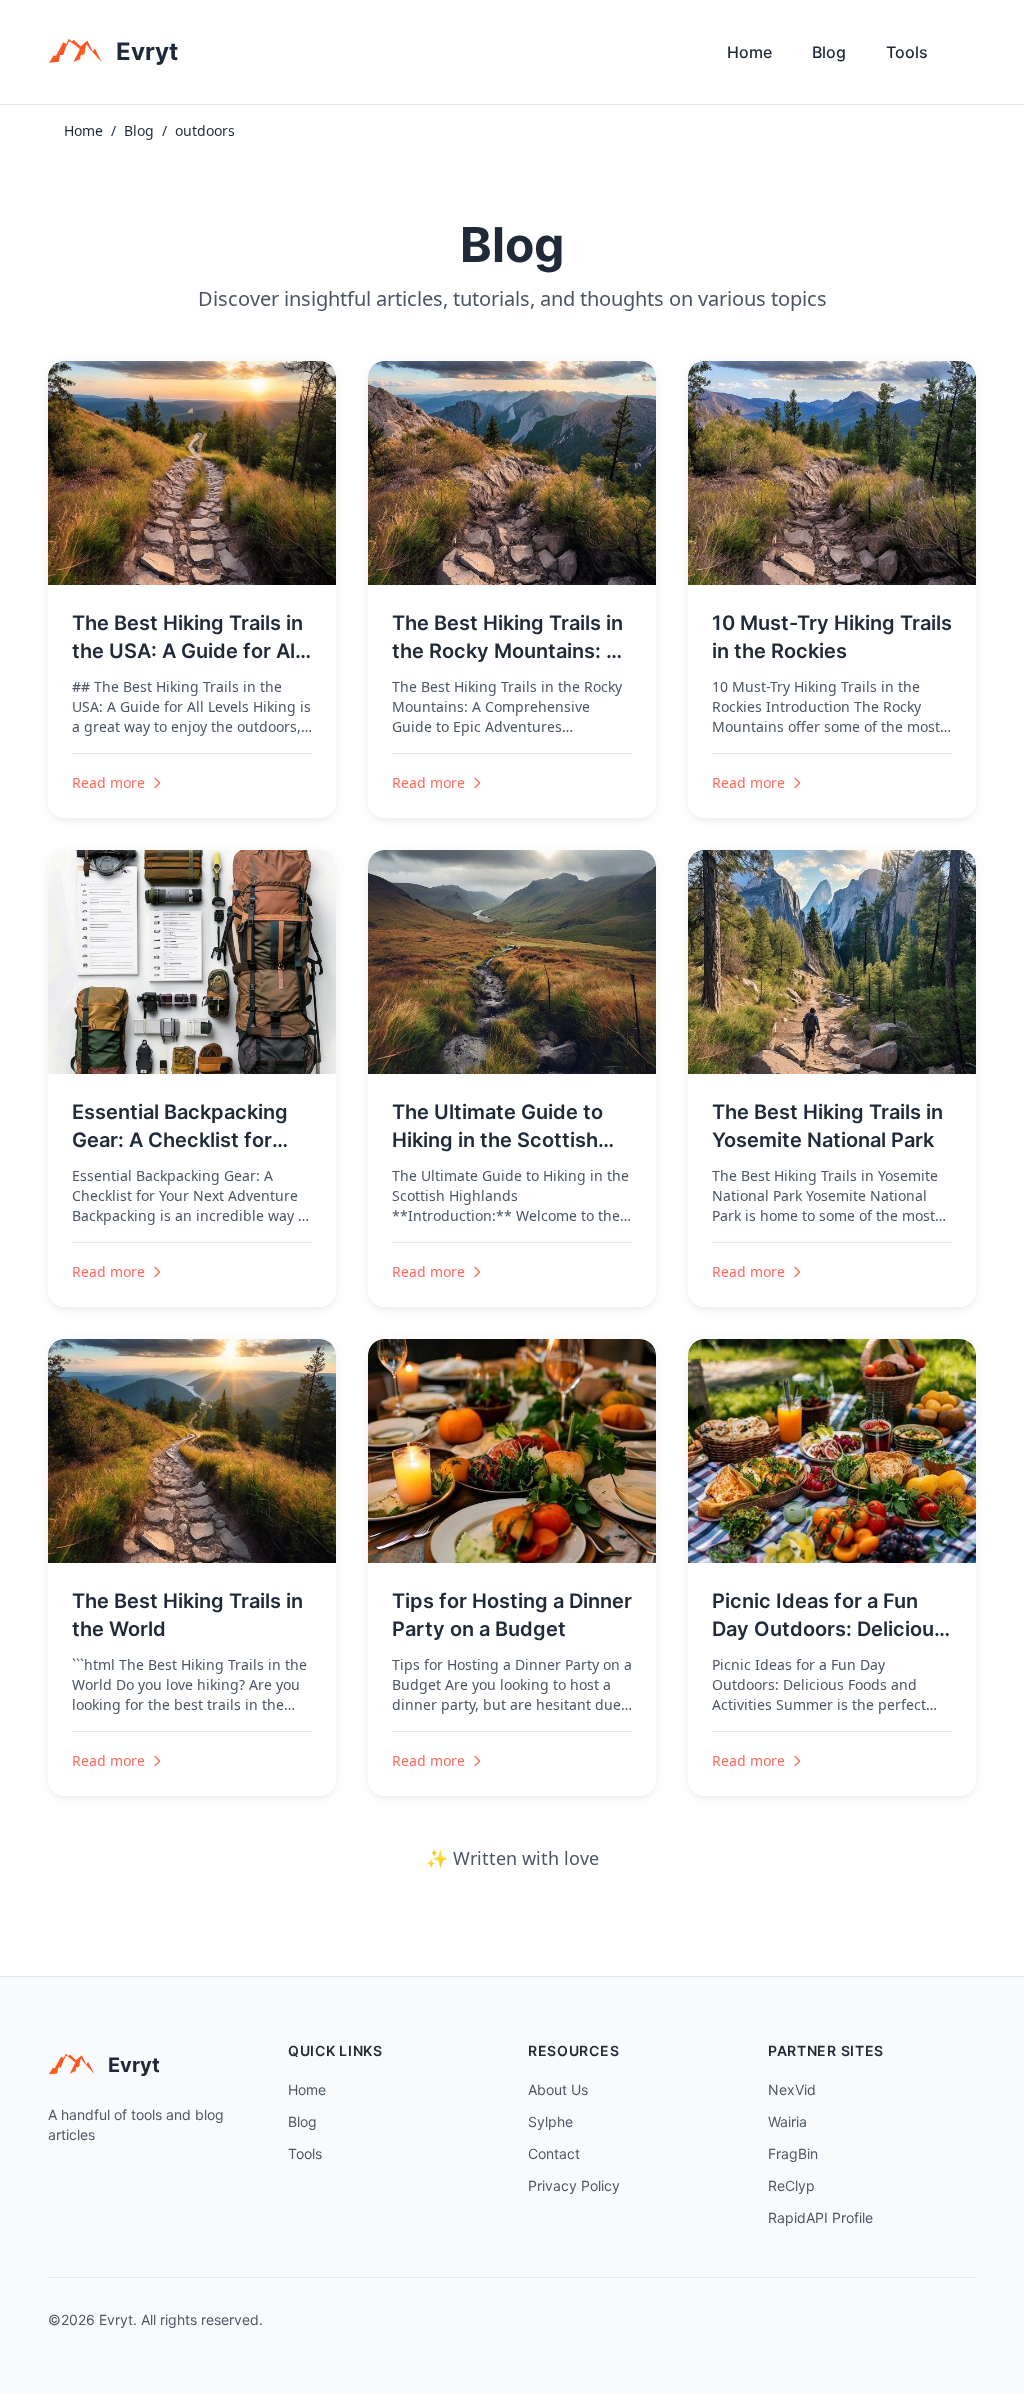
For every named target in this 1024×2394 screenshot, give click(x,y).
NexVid (792, 2089)
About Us (558, 2089)
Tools (907, 52)
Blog (829, 52)
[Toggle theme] (968, 57)
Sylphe (550, 2121)
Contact (554, 2153)
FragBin (793, 2153)
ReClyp (791, 2185)
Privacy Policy (574, 2185)
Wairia (787, 2121)
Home (749, 52)
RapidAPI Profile (820, 2217)
